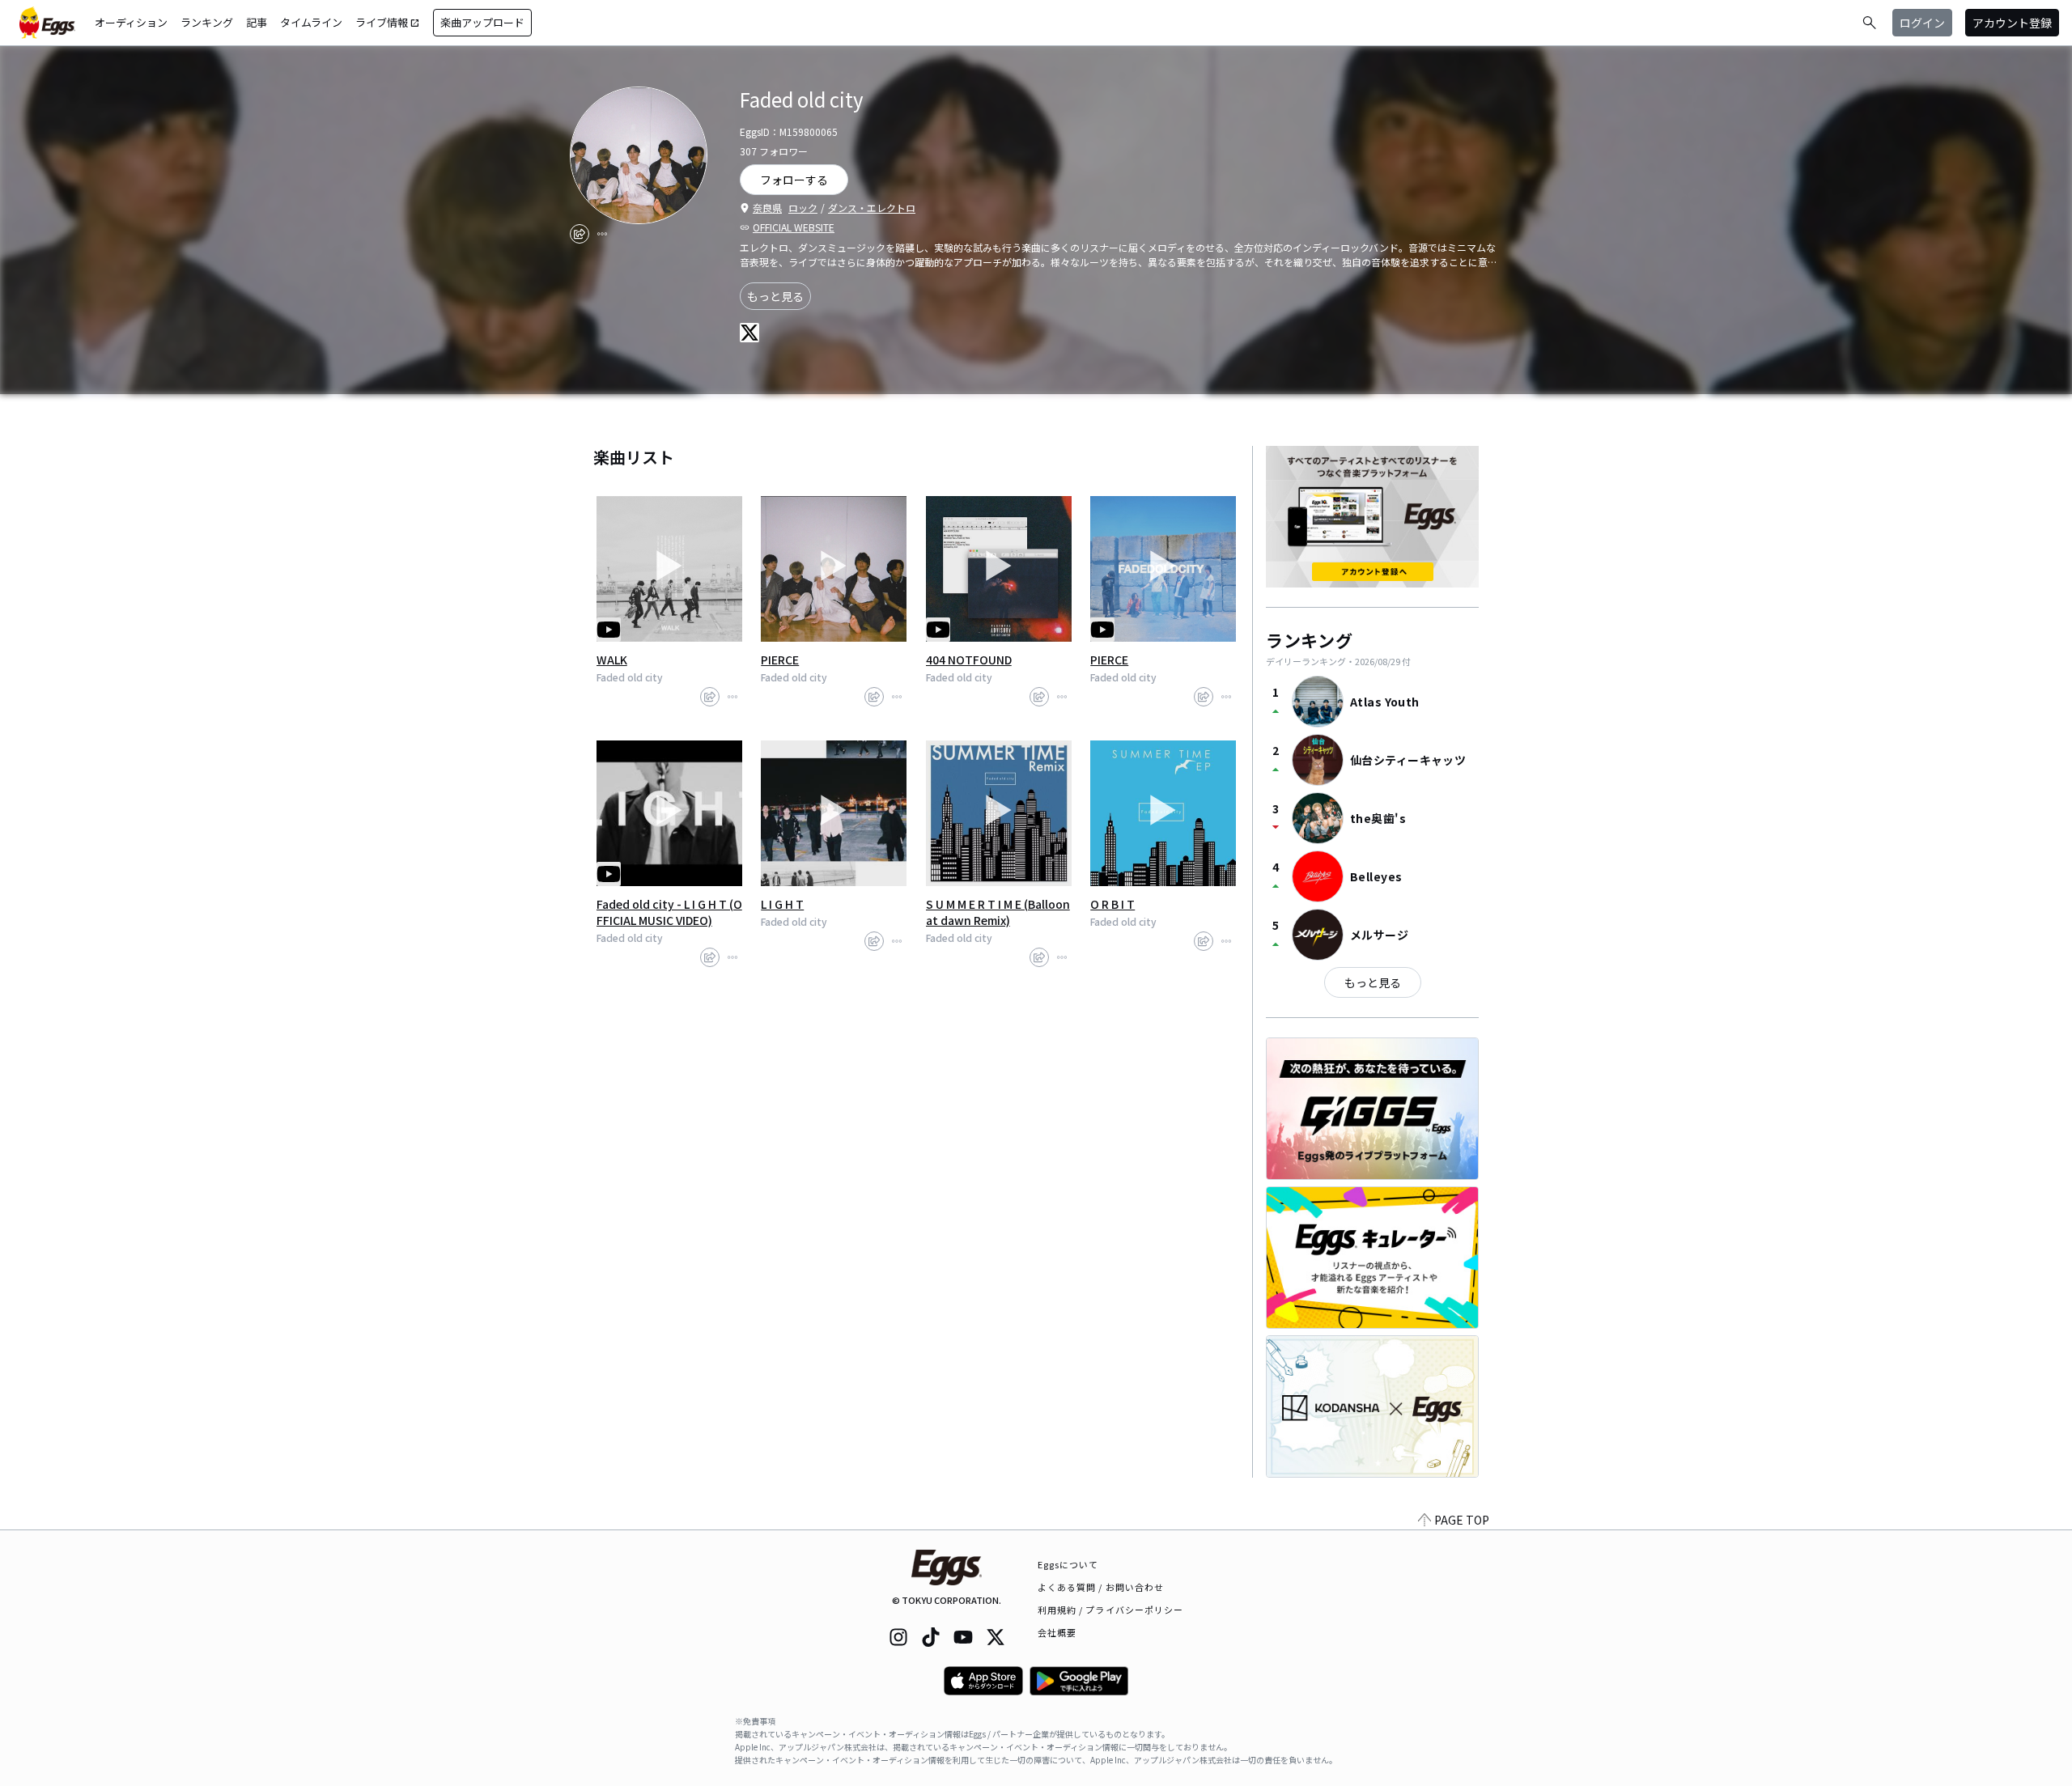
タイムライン (311, 22)
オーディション (131, 22)
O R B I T (1112, 904)
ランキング (207, 22)
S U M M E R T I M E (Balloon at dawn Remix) (998, 912)
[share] (580, 234)
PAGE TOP (1462, 1520)
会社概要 (1057, 1632)
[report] (602, 234)
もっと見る (775, 296)
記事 (257, 22)
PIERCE (780, 660)
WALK (612, 660)
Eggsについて (1068, 1564)
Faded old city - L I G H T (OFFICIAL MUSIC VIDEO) (669, 912)
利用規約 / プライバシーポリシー (1111, 1610)
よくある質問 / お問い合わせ (1101, 1587)
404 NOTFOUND (969, 660)
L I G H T (782, 904)
